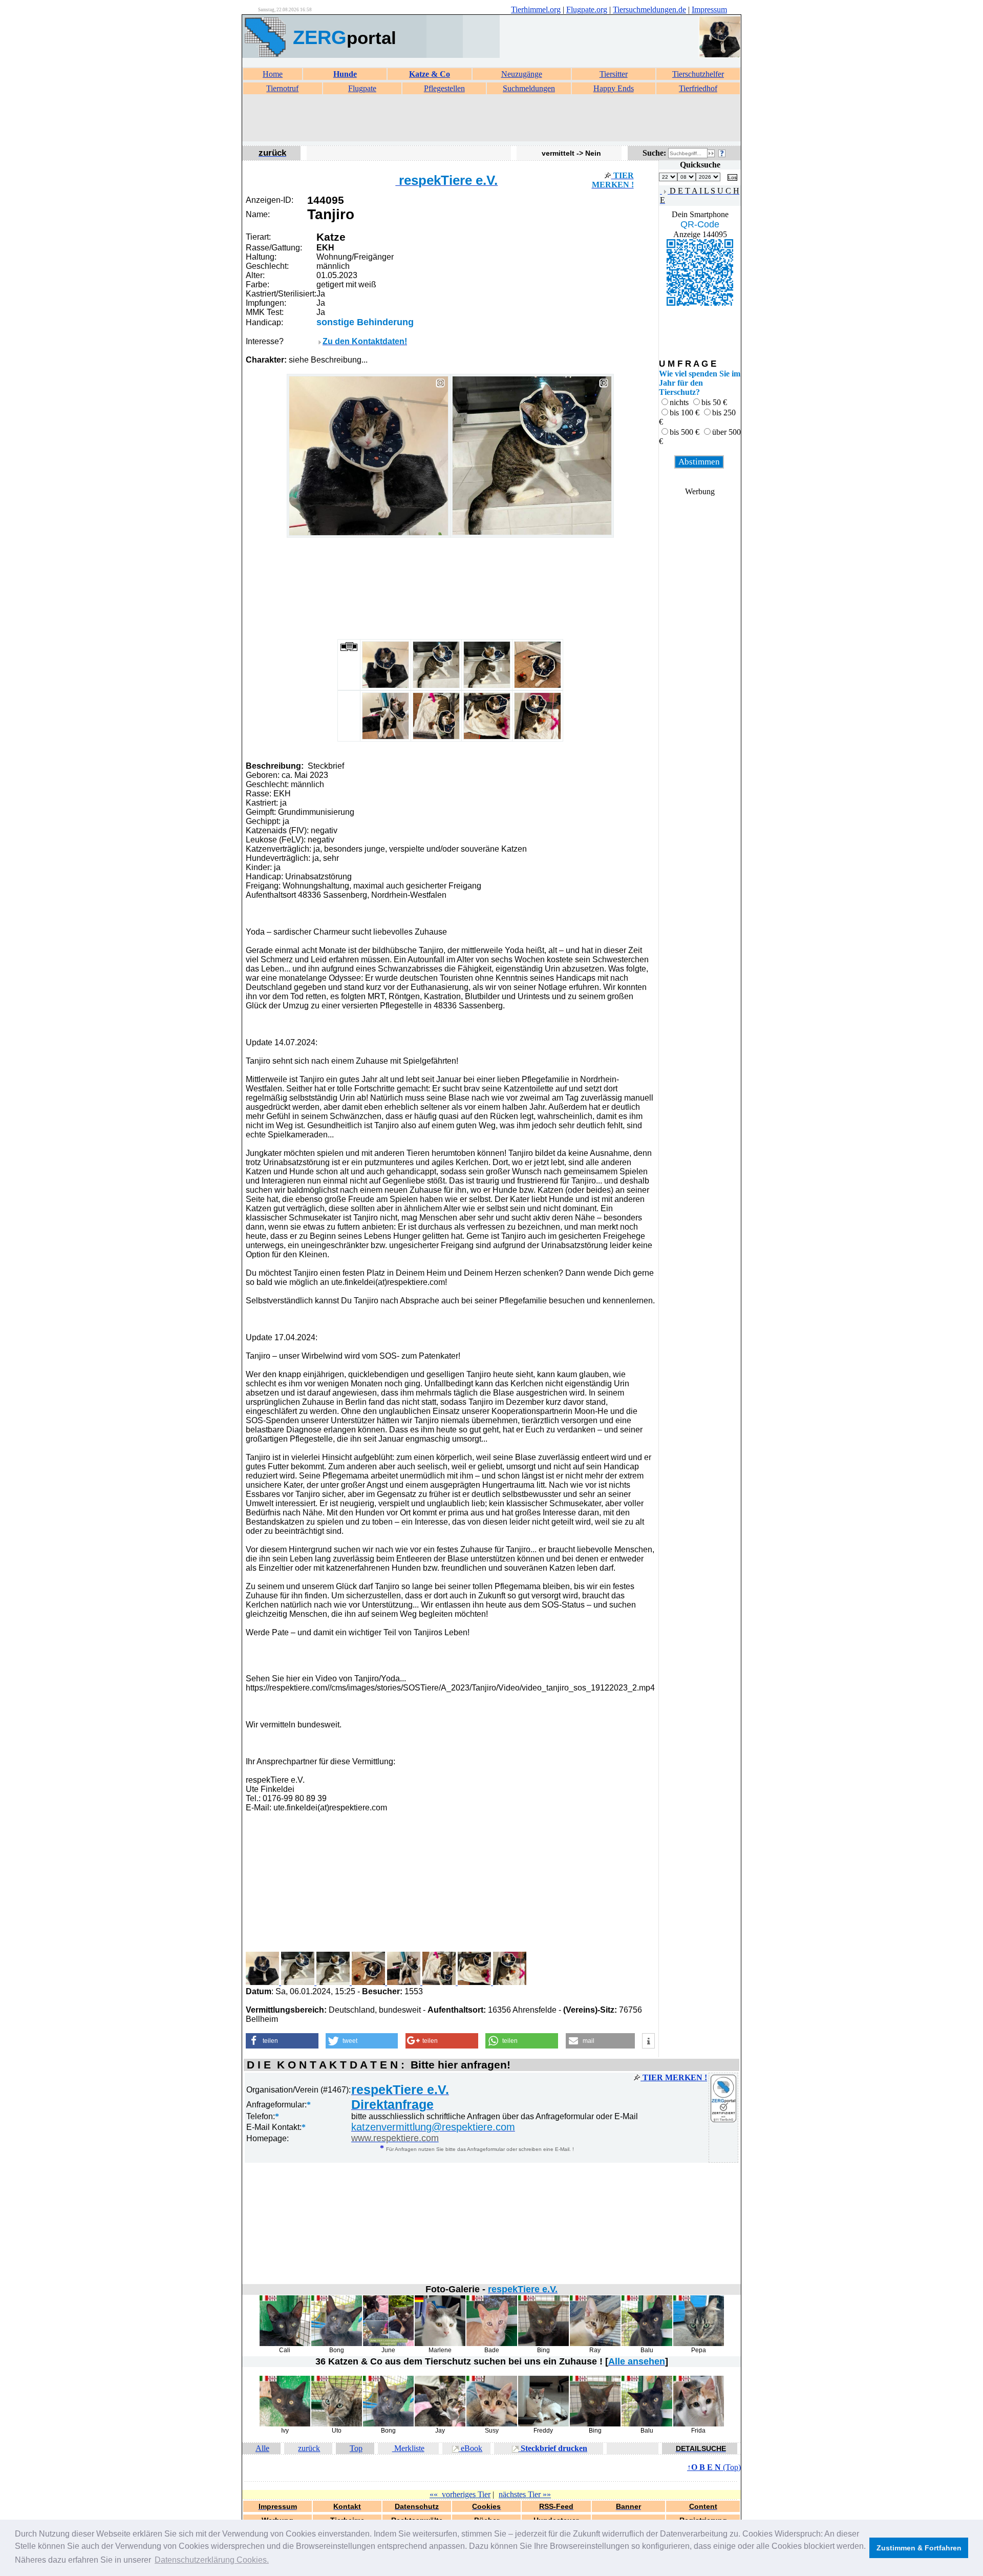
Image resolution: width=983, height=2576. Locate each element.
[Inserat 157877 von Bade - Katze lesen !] (492, 2344)
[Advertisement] (491, 118)
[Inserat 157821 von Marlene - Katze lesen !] (440, 2344)
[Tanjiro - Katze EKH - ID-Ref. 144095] (369, 533)
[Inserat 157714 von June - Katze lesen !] (388, 2344)
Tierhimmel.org (536, 9)
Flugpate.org (587, 9)
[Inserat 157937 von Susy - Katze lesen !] (492, 2424)
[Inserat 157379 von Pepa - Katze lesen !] (699, 2344)
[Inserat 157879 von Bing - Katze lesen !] (543, 2344)
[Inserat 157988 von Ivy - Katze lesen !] (285, 2424)
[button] (282, 2041)
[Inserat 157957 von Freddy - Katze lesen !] (543, 2424)
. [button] (212, 2560)
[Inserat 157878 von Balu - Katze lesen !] (647, 2344)
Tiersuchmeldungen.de (649, 9)
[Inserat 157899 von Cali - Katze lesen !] (285, 2344)
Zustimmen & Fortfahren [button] (919, 2548)
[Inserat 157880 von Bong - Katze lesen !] (337, 2344)
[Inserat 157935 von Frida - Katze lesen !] (699, 2424)
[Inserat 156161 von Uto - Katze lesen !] (337, 2424)
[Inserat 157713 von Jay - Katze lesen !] (440, 2424)
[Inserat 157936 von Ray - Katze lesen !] (595, 2344)
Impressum (709, 9)
